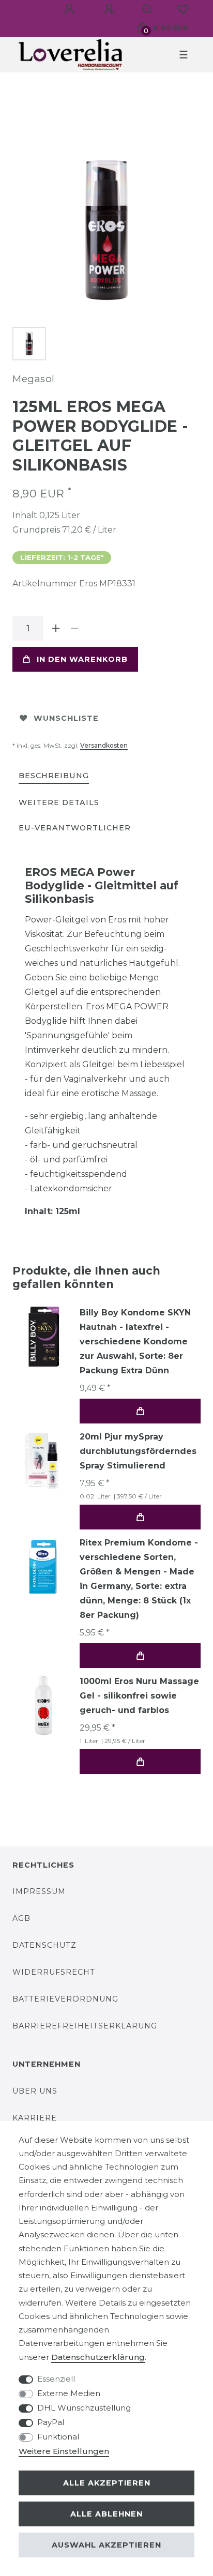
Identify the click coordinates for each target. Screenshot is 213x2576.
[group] (43, 1461)
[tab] (54, 776)
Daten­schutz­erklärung (98, 2357)
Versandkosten (104, 745)
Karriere (35, 2118)
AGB (21, 1918)
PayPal (51, 2422)
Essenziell (56, 2379)
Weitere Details (59, 802)
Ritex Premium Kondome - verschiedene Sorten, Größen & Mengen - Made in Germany (139, 1579)
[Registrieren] (111, 9)
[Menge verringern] (74, 628)
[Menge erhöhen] (56, 628)
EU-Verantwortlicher (75, 828)
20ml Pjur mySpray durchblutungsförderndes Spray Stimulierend (138, 1451)
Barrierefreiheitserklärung (85, 2026)
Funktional (58, 2437)
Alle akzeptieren (107, 2483)
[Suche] (148, 9)
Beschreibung (54, 776)
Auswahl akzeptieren (106, 2545)
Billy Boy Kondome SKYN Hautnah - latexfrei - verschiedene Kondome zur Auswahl (135, 1342)
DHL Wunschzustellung (84, 2408)
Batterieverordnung (65, 1999)
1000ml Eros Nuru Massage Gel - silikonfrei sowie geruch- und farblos (139, 1696)
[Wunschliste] (183, 9)
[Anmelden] (71, 9)
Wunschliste (66, 718)
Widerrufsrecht (54, 1972)
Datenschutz (44, 1945)
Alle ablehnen (106, 2514)
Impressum (39, 1891)
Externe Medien (69, 2393)
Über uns (35, 2091)
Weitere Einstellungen (64, 2451)
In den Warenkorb (82, 659)
